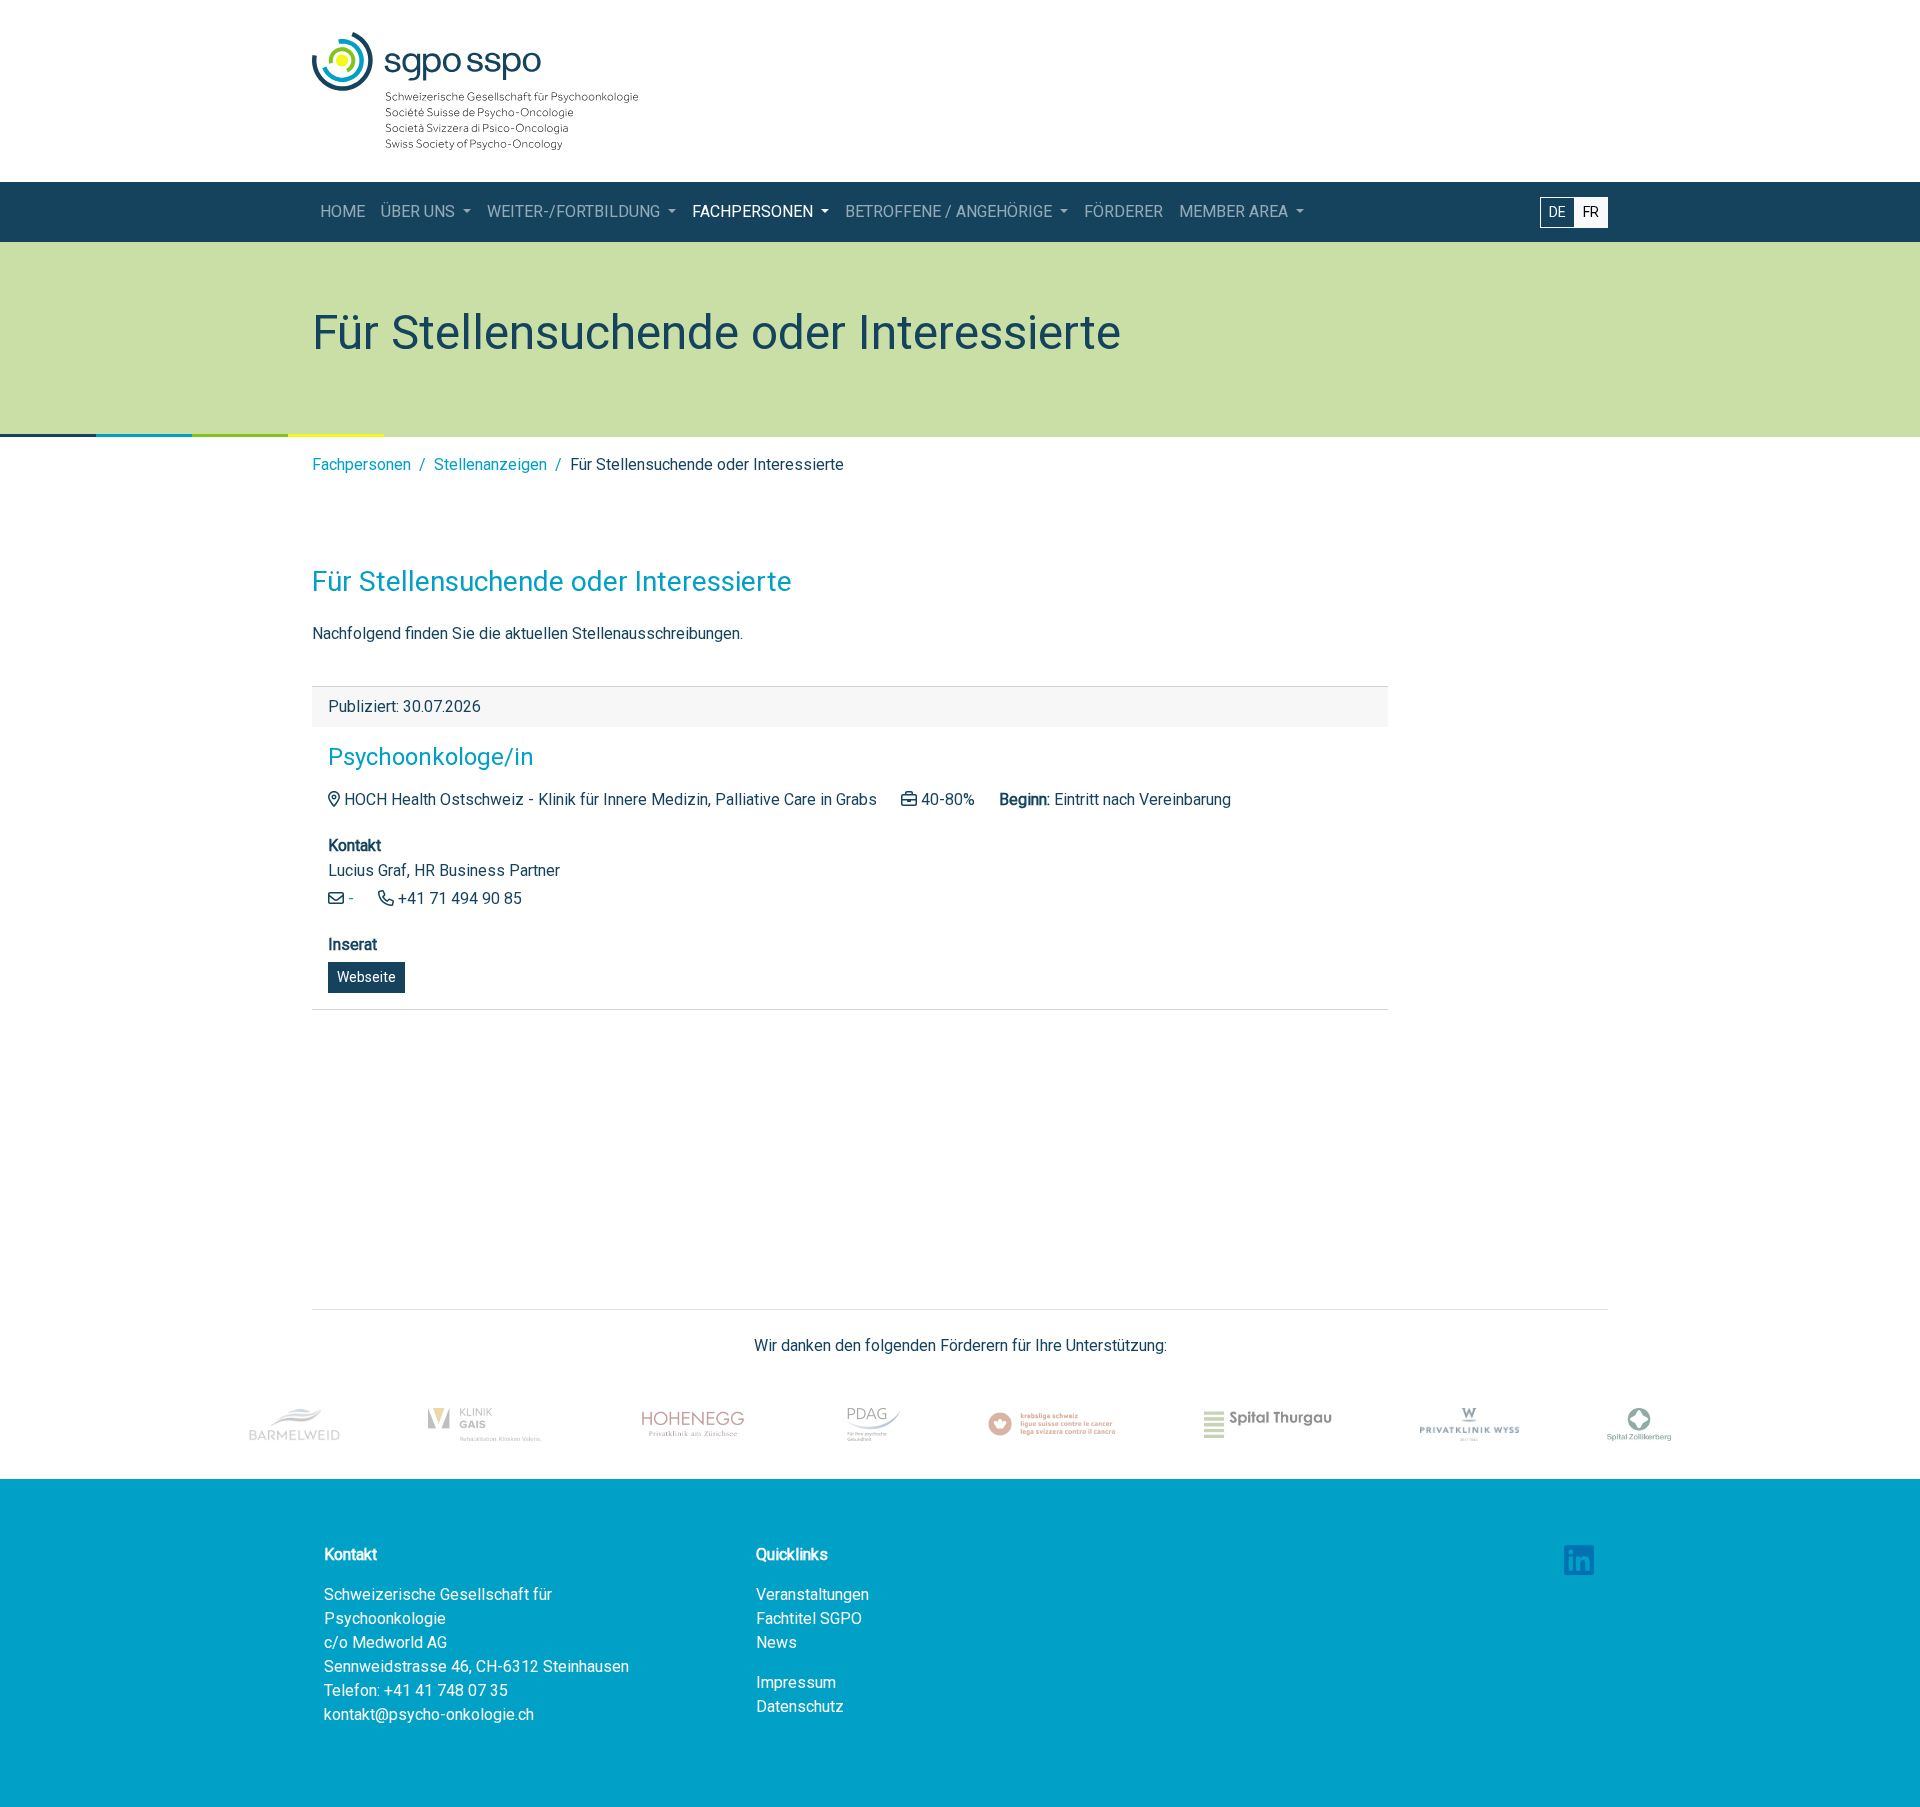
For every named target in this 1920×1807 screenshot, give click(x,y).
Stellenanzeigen (490, 464)
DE (1557, 212)
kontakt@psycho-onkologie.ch (429, 1714)
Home (342, 211)
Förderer (1123, 211)
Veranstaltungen (812, 1594)
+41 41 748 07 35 (446, 1690)
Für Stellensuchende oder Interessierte (707, 464)
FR (1591, 212)
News (776, 1642)
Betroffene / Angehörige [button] (950, 211)
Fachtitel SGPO (809, 1618)
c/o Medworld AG (385, 1642)
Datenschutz (800, 1706)
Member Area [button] (1235, 211)
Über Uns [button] (420, 211)
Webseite (366, 977)
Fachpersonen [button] (754, 211)
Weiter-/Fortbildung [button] (575, 211)
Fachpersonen (361, 464)
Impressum (796, 1682)
